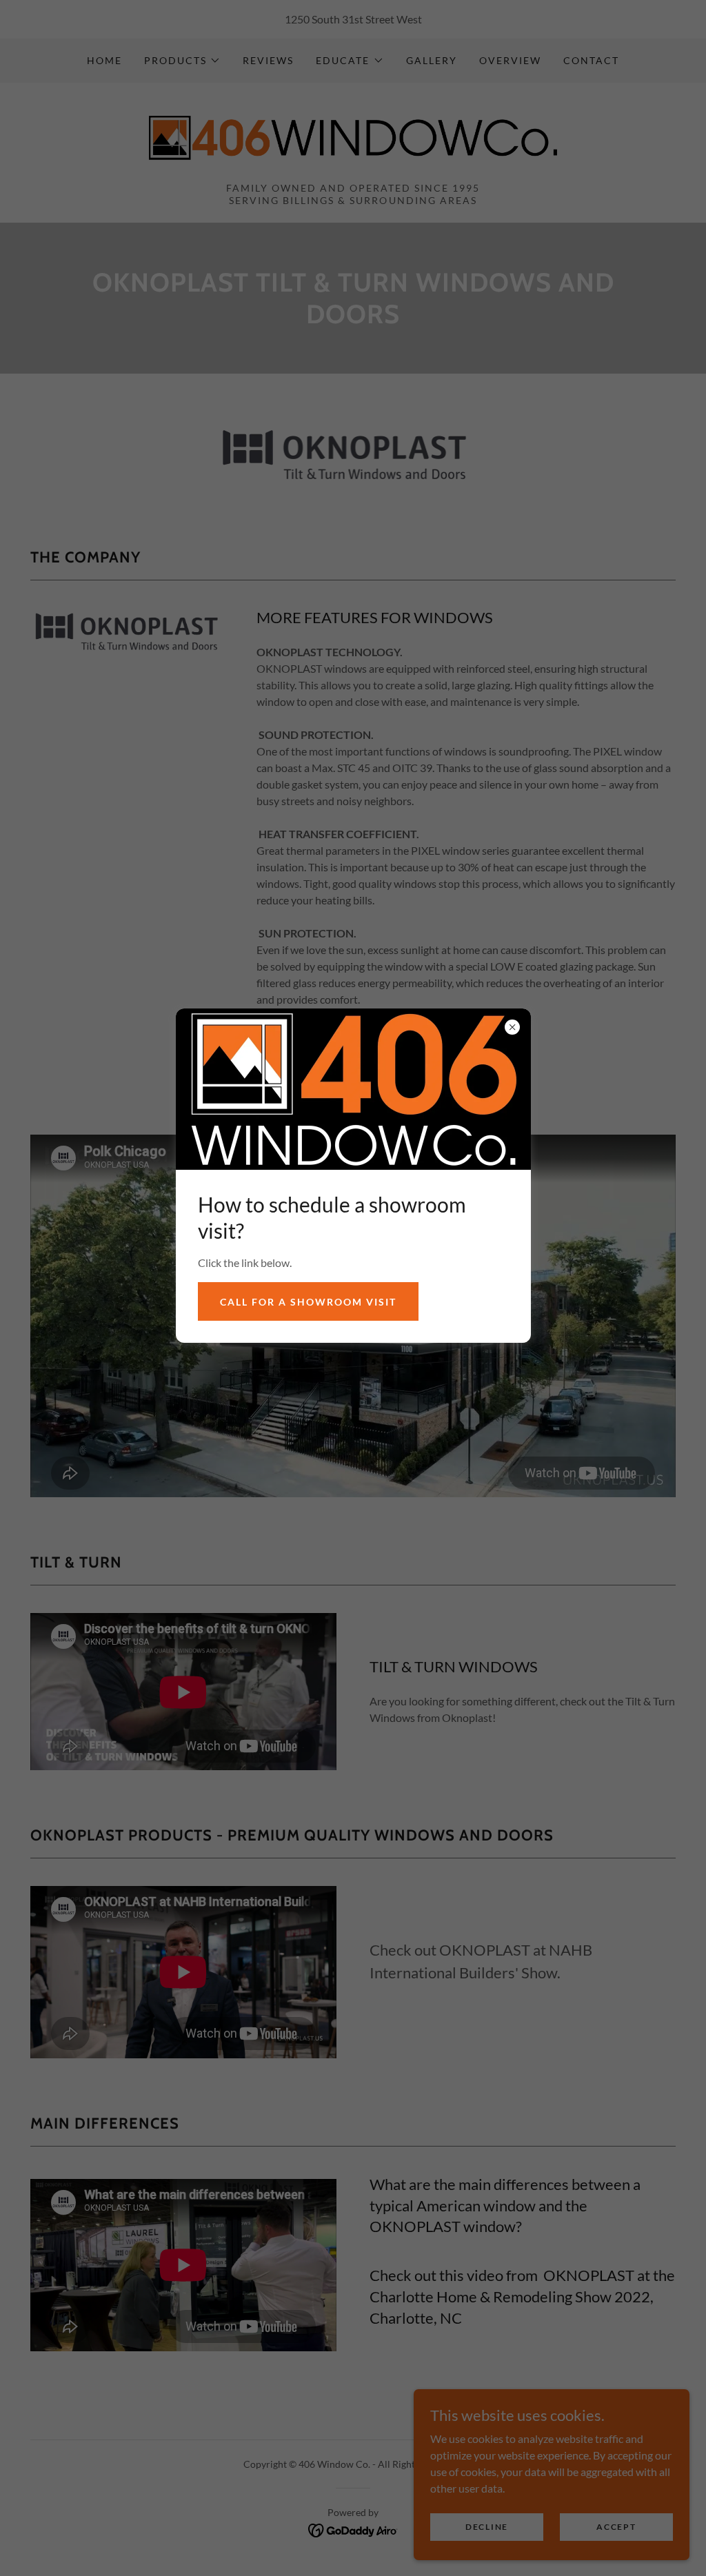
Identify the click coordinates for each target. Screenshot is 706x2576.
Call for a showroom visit (308, 1302)
